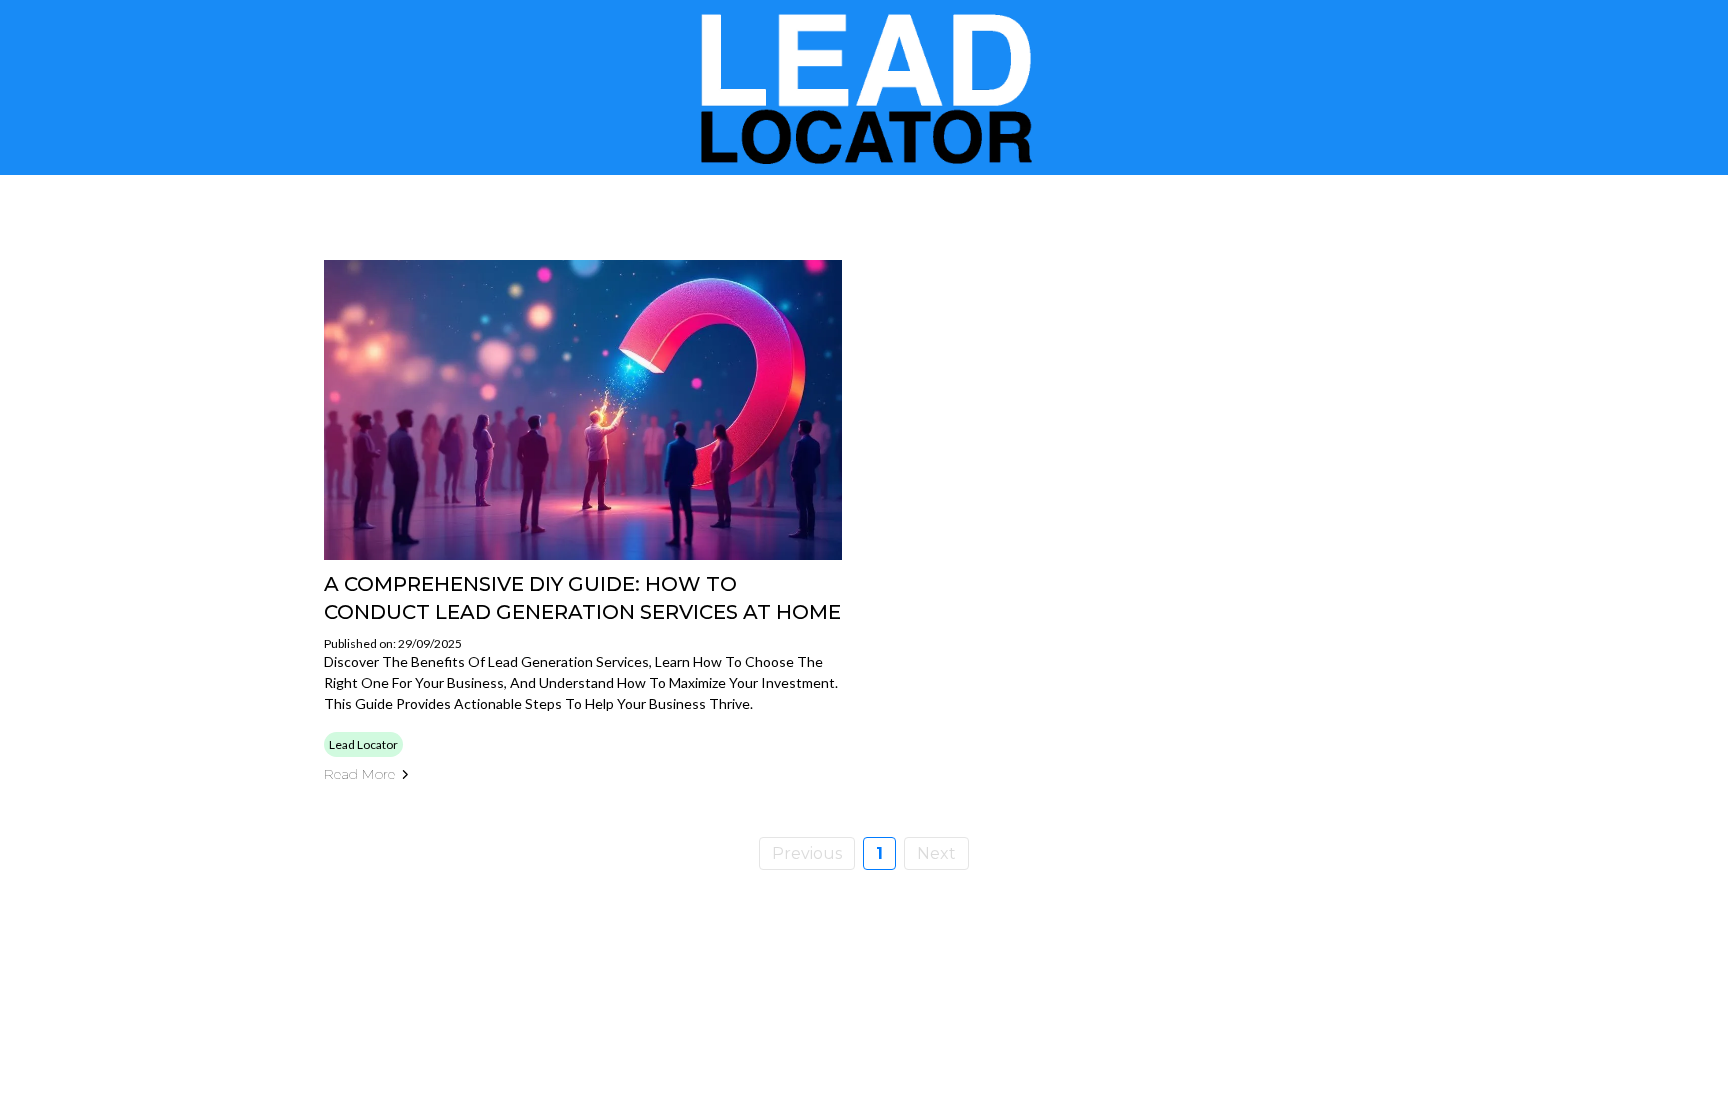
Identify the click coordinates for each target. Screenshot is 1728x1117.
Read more (359, 774)
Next (936, 853)
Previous (807, 853)
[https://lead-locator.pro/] (864, 87)
